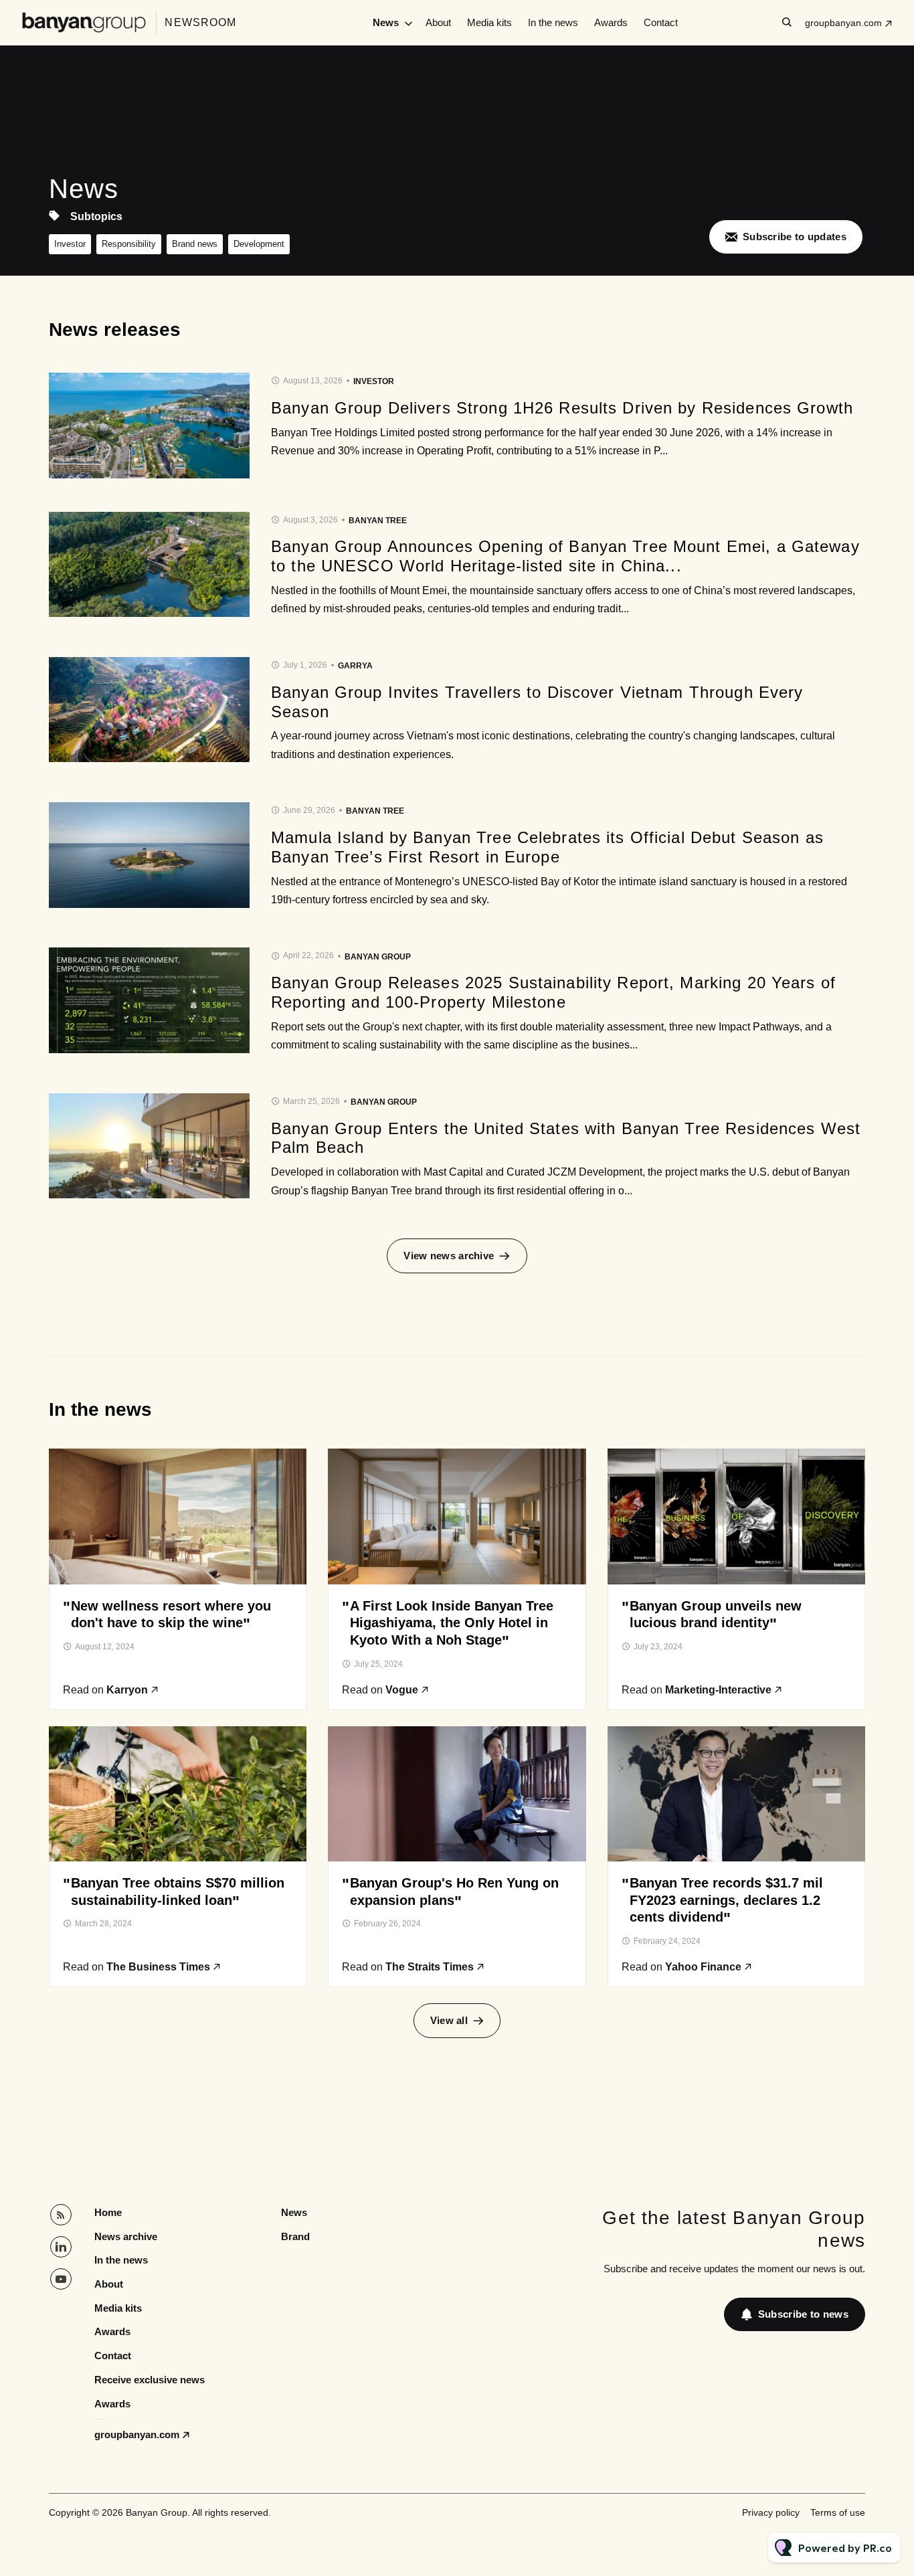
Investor (70, 244)
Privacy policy (771, 2512)
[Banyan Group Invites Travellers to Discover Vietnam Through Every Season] (149, 710)
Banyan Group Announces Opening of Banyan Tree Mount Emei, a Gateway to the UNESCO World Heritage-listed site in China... (565, 556)
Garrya (355, 666)
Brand (295, 2236)
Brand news (195, 244)
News (386, 22)
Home (108, 2212)
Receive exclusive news (150, 2380)
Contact (661, 22)
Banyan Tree (378, 521)
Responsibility (129, 244)
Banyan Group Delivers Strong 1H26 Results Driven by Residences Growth (562, 408)
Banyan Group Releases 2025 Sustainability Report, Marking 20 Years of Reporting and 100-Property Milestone (553, 992)
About (438, 22)
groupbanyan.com (843, 23)
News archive (126, 2236)
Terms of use (838, 2512)
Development (259, 244)
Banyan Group (378, 957)
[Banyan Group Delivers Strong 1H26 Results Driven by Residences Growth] (149, 426)
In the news (553, 22)
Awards (611, 22)
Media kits (489, 22)
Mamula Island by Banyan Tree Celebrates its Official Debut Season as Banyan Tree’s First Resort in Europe (547, 847)
